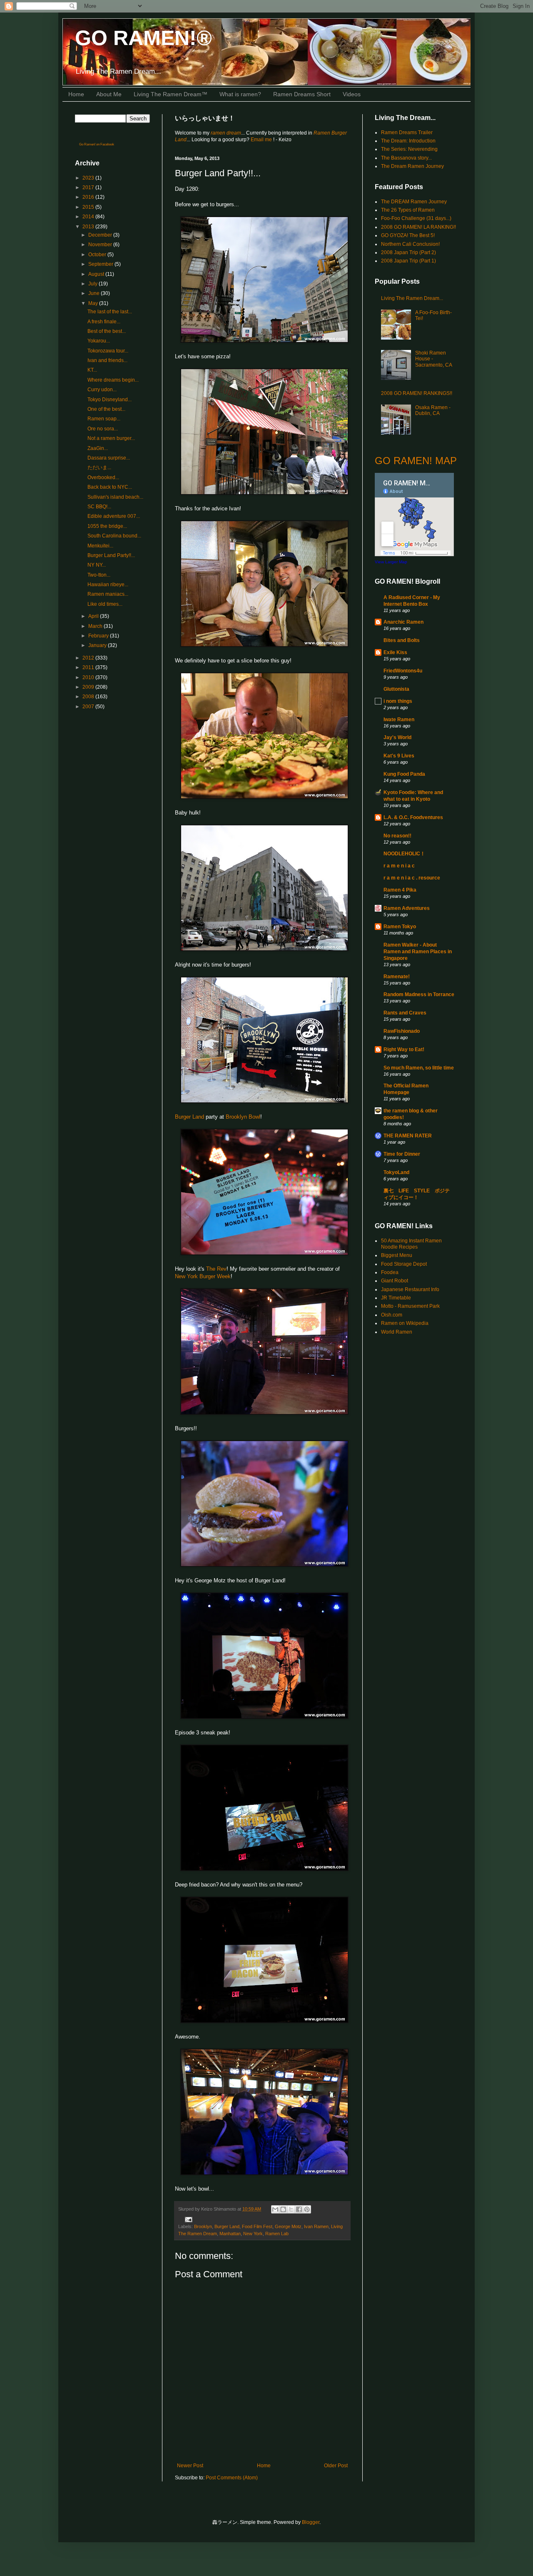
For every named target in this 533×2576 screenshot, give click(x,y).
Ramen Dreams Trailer (407, 132)
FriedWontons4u (403, 671)
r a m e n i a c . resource (412, 878)
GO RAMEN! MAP (416, 461)
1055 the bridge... (107, 526)
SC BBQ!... (99, 507)
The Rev (216, 1269)
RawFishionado (402, 1031)
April (94, 616)
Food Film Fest (257, 2226)
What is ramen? (240, 94)
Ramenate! (397, 977)
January (98, 645)
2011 (89, 667)
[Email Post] (188, 2219)
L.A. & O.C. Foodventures (413, 817)
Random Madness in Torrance (419, 994)
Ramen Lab (277, 2234)
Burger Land (189, 1117)
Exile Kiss (395, 652)
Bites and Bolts (402, 640)
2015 (89, 207)
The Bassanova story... (406, 158)
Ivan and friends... (107, 360)
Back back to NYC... (110, 487)
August (97, 274)
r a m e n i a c (399, 866)
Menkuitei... (100, 546)
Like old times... (105, 604)
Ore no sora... (103, 429)
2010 (89, 677)
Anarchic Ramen (403, 622)
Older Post (336, 2466)
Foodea (390, 1272)
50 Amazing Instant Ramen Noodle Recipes (411, 1244)
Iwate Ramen (399, 720)
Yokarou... (99, 341)
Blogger (311, 2522)
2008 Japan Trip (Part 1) (408, 261)
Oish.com (392, 1315)
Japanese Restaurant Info (410, 1289)
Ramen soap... (104, 419)
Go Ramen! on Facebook (97, 144)
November (101, 245)
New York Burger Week (203, 1276)
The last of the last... (110, 312)
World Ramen (397, 1332)
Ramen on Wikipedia (405, 1323)
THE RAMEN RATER (408, 1136)
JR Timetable (396, 1298)
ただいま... (99, 467)
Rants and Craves (405, 1013)
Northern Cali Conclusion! (410, 244)
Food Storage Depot (404, 1264)
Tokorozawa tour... (108, 351)
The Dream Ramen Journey (412, 166)
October (98, 255)
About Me (109, 94)
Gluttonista (396, 689)
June (95, 293)
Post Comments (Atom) (232, 2478)
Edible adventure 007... (114, 516)
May (94, 303)
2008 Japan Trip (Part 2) (408, 252)
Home (76, 94)
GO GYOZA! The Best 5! (408, 235)
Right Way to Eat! (404, 1049)
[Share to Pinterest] (307, 2209)
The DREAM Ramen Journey (414, 202)
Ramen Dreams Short (302, 94)
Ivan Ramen (316, 2226)
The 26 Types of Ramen (408, 210)
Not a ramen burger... (111, 438)
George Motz (288, 2226)
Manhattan (230, 2234)
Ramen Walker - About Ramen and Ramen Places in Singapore (418, 952)
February (99, 636)
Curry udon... (102, 390)
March (96, 626)
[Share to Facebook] (299, 2209)
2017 (89, 187)
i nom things (398, 701)
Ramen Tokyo (400, 927)
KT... (92, 370)
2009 (89, 687)
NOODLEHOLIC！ (404, 854)
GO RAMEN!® (143, 38)
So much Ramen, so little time (419, 1068)
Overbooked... (103, 477)
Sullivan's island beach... (115, 497)
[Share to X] (291, 2209)
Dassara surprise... (109, 458)
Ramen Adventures (407, 908)
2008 (89, 697)
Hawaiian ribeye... (108, 585)
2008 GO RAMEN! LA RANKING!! (418, 227)
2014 (89, 217)
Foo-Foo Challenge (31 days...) (416, 218)
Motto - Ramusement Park (410, 1306)
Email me (262, 140)
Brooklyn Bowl (243, 1117)
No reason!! (397, 836)
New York (253, 2234)
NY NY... (97, 565)
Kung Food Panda (404, 774)
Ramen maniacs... (108, 594)
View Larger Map (391, 562)
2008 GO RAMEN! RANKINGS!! (417, 393)
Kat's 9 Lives (399, 756)
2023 (89, 178)
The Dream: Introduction (408, 141)
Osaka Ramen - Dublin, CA (433, 410)
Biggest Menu (397, 1255)
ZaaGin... (98, 448)
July (93, 284)
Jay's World (397, 737)
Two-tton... (99, 575)
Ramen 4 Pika (400, 890)
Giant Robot (395, 1281)
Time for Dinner (402, 1154)
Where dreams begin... (113, 380)
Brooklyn (203, 2226)
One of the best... (106, 409)
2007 (89, 707)
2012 (89, 658)
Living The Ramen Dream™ (171, 94)
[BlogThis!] (283, 2209)
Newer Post (190, 2466)
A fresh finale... (104, 322)
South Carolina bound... (114, 536)
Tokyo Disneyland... (110, 400)
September (101, 264)
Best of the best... (107, 331)
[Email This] (275, 2209)
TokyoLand (396, 1172)
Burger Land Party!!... (111, 555)
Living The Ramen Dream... (412, 298)
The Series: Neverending (409, 149)
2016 (89, 197)
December (101, 235)
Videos (352, 94)
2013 (89, 227)
